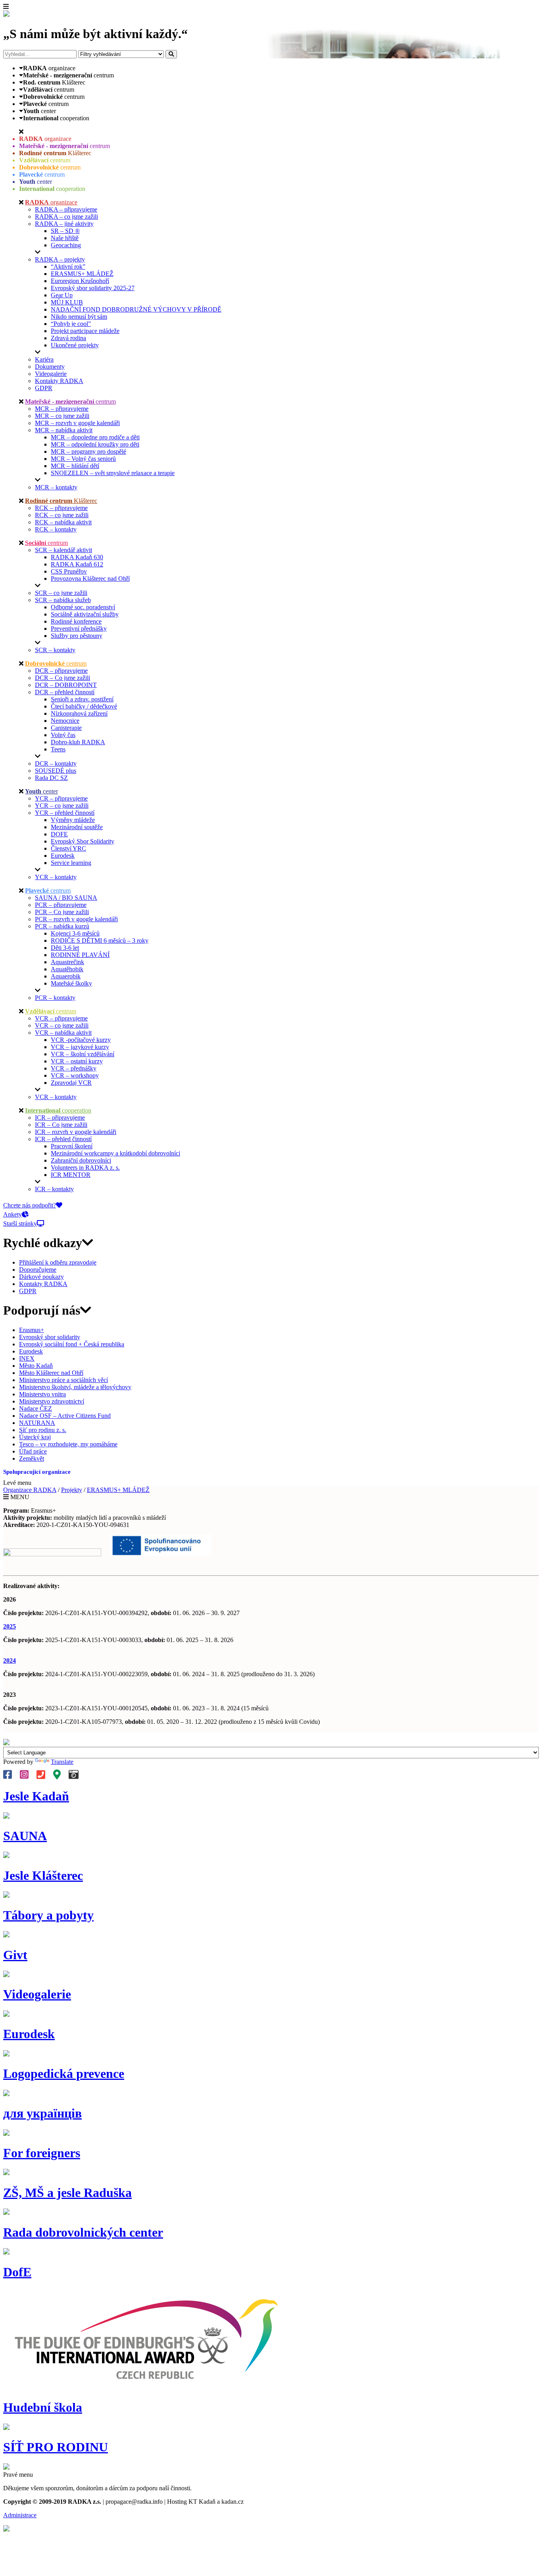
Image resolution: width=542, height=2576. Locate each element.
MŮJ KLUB (67, 302)
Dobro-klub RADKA (78, 742)
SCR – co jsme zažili (61, 593)
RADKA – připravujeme (66, 209)
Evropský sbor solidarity (50, 1337)
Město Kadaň (36, 1366)
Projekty (72, 1490)
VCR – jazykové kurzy (80, 1047)
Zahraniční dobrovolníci (81, 1160)
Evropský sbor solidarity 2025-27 (93, 288)
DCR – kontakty (56, 763)
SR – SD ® (65, 231)
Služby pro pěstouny (77, 636)
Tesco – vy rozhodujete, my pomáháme (68, 1444)
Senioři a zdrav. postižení (82, 699)
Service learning (71, 863)
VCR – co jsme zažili (62, 1025)
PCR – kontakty (55, 998)
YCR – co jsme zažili (62, 806)
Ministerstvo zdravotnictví (52, 1401)
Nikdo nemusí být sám (79, 317)
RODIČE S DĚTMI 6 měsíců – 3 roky (100, 940)
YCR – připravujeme (61, 798)
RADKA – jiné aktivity (64, 224)
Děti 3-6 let (65, 948)
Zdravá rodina (68, 338)
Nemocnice (65, 721)
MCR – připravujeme (62, 409)
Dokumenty (50, 367)
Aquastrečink (67, 962)
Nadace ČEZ (36, 1408)
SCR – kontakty (55, 650)
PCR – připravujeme (61, 905)
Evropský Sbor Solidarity (83, 841)
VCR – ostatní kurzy (77, 1061)
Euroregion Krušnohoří (80, 281)
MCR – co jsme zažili (62, 416)
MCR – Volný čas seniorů (83, 459)
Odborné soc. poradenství (83, 607)
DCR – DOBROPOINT (66, 685)
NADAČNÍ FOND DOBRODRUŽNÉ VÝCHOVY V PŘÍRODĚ (136, 309)
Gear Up (62, 295)
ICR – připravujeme (60, 1118)
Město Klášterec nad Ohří (51, 1373)
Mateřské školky (71, 983)
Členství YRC (68, 848)
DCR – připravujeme (61, 671)
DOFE (59, 834)
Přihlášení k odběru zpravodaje (58, 1262)
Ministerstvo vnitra (42, 1394)
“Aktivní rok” (68, 267)
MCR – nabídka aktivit (64, 430)
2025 (10, 1626)
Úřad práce (33, 1451)
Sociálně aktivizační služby (85, 614)
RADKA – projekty (60, 259)
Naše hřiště (65, 238)
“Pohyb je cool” (71, 324)
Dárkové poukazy (41, 1277)
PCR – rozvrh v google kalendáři (76, 919)
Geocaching (66, 245)
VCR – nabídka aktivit (63, 1033)
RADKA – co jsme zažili (66, 217)
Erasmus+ (32, 1330)
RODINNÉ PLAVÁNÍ (80, 955)
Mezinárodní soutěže (77, 827)
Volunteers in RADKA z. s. (85, 1168)
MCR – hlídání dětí (75, 466)
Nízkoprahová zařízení (79, 713)
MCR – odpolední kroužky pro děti (95, 444)
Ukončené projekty (75, 345)
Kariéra (44, 359)
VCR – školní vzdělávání (83, 1054)
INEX (27, 1358)
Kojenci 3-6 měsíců (75, 933)
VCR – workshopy (75, 1075)
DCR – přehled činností (65, 692)
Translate (62, 1762)
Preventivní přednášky (79, 629)
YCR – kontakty (56, 877)
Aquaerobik (66, 976)
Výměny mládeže (73, 820)
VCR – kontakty (56, 1097)
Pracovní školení (72, 1146)
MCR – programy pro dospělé (88, 451)
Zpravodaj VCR (71, 1083)
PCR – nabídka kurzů (62, 926)
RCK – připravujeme (61, 508)
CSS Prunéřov (69, 571)
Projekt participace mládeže (85, 331)
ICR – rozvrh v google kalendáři (76, 1132)
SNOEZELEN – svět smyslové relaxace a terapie (113, 473)
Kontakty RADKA (59, 381)
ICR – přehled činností (63, 1139)
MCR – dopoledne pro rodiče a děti (95, 437)
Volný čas (63, 735)
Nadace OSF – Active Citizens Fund (65, 1416)
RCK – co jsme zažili (62, 515)
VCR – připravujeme (61, 1018)
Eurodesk (63, 856)
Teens (58, 749)
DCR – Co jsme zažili (62, 678)
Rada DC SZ (51, 778)
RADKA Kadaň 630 (77, 557)
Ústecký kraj (35, 1437)
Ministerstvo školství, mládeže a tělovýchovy (75, 1387)
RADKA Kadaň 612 (77, 564)
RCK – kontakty (56, 529)
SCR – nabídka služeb (63, 600)
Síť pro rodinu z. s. (43, 1430)
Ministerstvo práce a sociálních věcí (63, 1380)
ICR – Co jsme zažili (61, 1125)
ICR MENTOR (71, 1175)
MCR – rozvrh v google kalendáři (77, 423)
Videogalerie (51, 374)
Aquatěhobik (67, 969)
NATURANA (37, 1423)
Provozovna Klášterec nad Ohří (90, 579)
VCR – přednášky (74, 1068)
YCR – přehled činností (65, 813)
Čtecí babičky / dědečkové (84, 706)
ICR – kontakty (54, 1189)
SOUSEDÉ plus (56, 771)
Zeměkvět (32, 1458)
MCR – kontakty (56, 487)
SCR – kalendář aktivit (63, 550)
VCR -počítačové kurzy (81, 1040)
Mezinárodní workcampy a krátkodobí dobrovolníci (115, 1153)
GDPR (44, 388)
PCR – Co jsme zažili (62, 912)
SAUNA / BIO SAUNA (66, 898)
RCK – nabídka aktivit (63, 522)
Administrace (20, 2515)
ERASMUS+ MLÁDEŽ (82, 274)
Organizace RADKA (30, 1490)
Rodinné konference (76, 621)
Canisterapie (66, 728)
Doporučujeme (38, 1270)
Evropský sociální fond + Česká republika (72, 1344)
